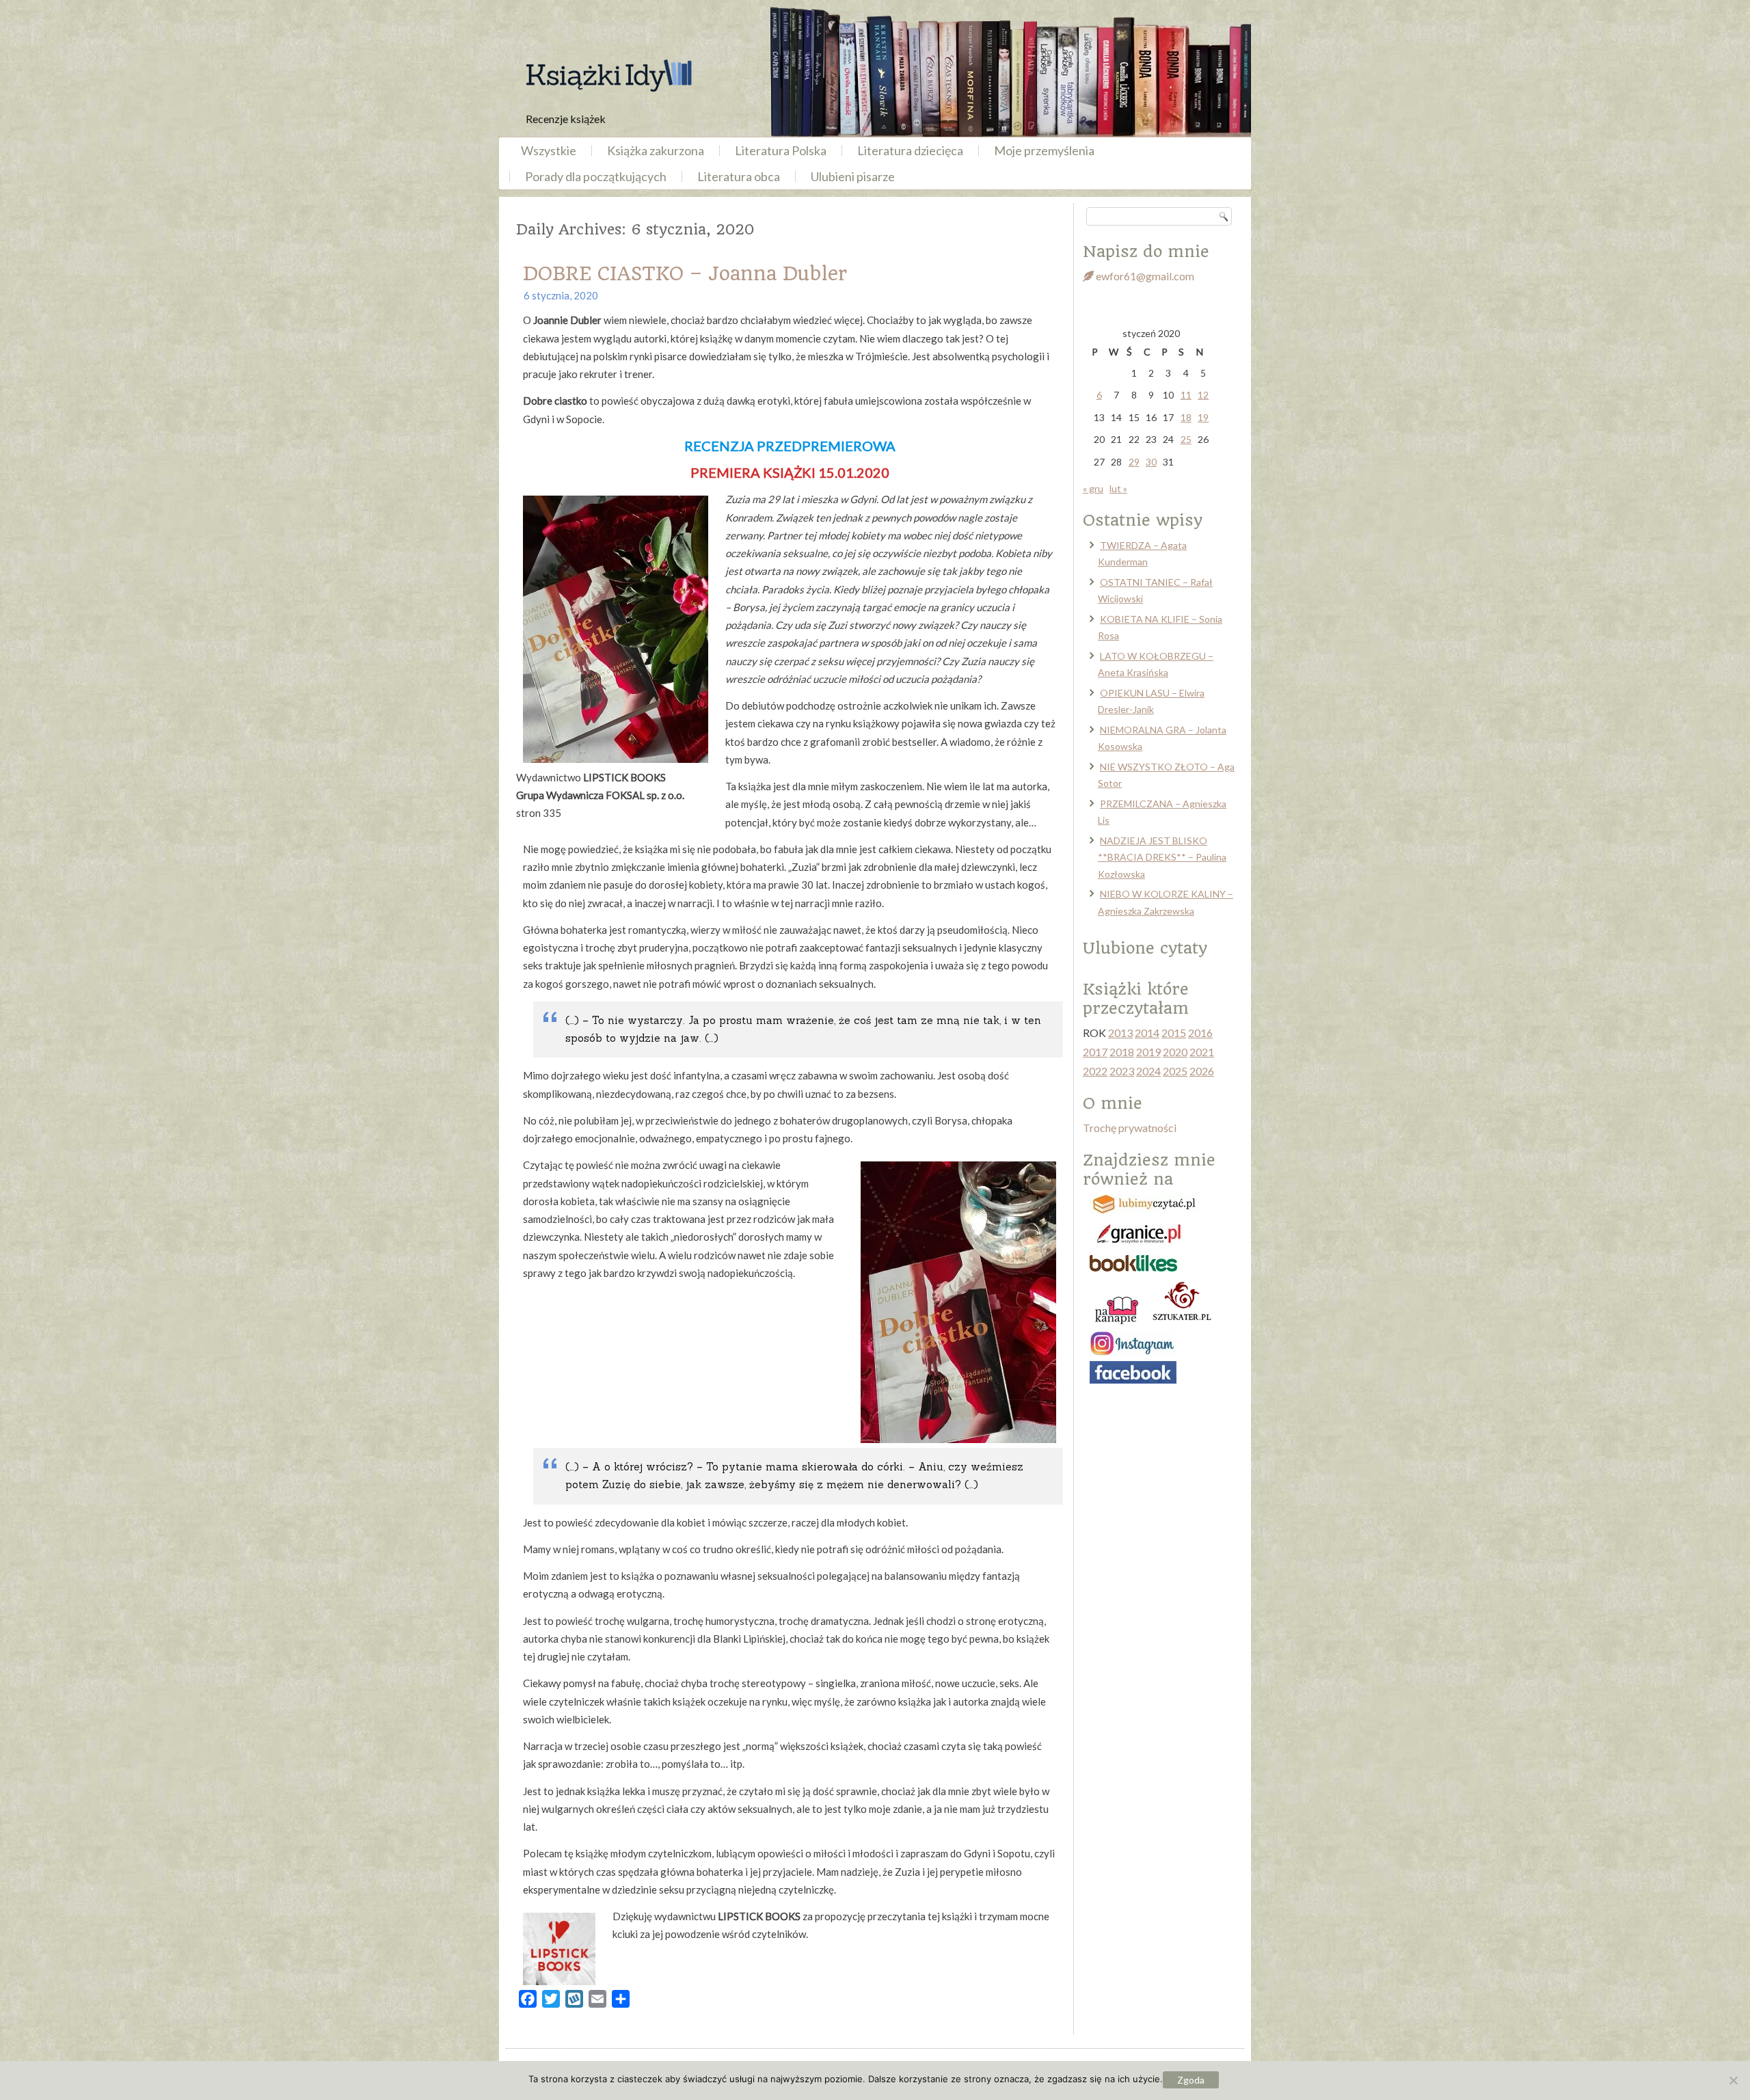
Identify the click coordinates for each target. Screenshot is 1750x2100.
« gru (1093, 488)
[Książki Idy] (608, 76)
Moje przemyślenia (1044, 150)
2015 (1174, 1033)
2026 (1202, 1071)
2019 (1148, 1052)
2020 (1175, 1052)
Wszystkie (549, 150)
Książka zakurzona (656, 150)
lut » (1118, 488)
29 (1134, 462)
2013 (1120, 1033)
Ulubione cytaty (1145, 948)
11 (1186, 395)
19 (1203, 417)
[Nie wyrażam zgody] (1733, 2080)
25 (1186, 439)
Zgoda (1191, 2080)
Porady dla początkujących (596, 176)
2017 (1095, 1052)
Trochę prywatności (1130, 1128)
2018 (1122, 1052)
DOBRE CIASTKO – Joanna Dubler (685, 274)
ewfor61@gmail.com (1144, 276)
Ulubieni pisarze (853, 176)
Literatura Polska (781, 150)
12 (1203, 395)
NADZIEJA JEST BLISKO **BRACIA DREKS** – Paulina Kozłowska (1162, 857)
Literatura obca (739, 176)
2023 (1122, 1071)
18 (1186, 417)
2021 (1202, 1052)
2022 (1095, 1071)
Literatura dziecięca (910, 150)
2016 (1200, 1033)
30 (1151, 462)
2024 (1148, 1071)
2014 (1147, 1033)
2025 (1175, 1071)
